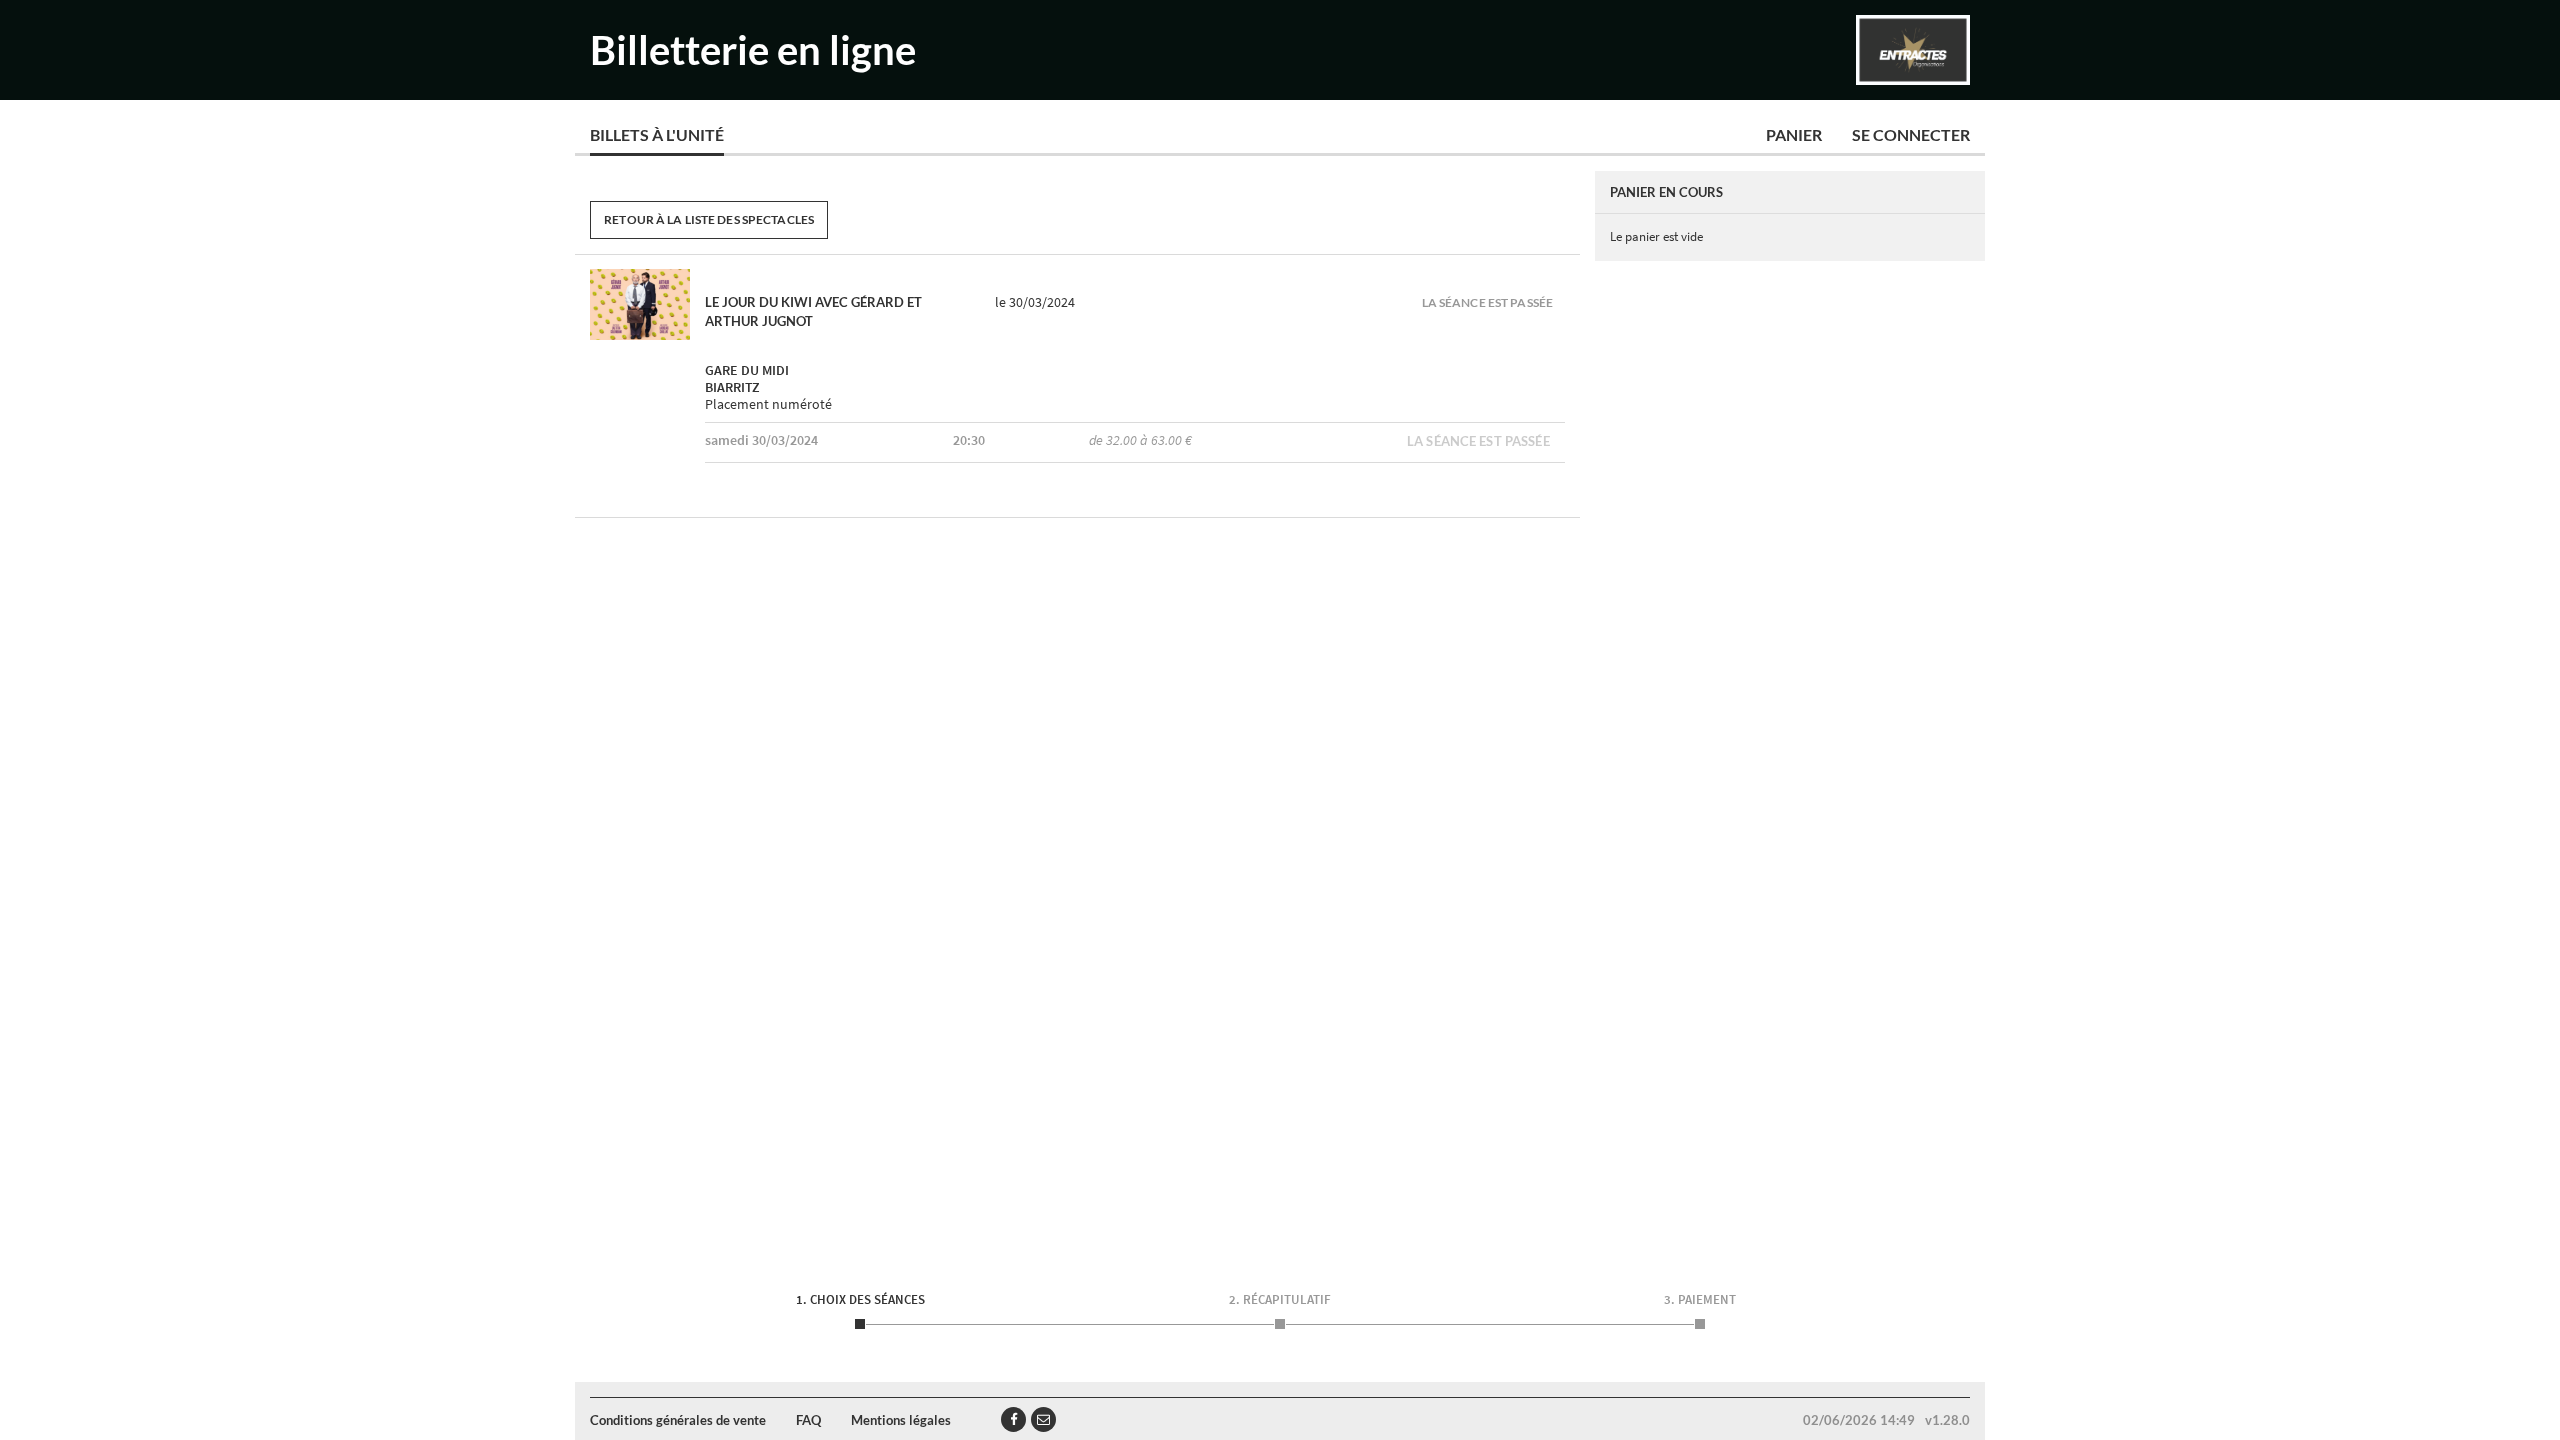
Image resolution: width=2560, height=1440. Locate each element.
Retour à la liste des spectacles (709, 219)
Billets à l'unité (657, 134)
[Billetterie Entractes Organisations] (1913, 50)
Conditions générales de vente (678, 1420)
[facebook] (1013, 1419)
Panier (1794, 134)
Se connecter (1911, 134)
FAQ (808, 1420)
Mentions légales (901, 1420)
